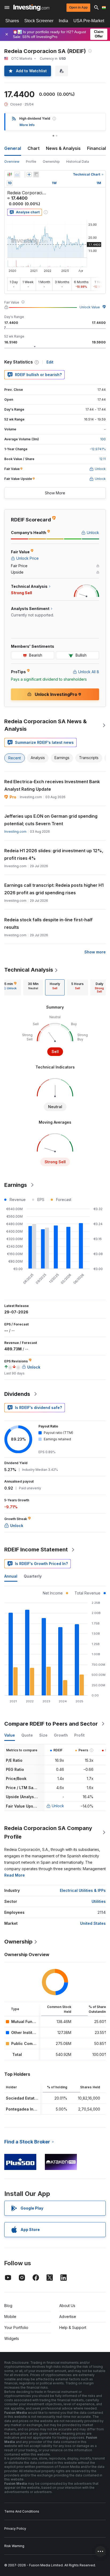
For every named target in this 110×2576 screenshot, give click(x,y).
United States (93, 1923)
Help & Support (73, 2327)
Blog (8, 2306)
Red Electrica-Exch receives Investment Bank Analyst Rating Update (52, 785)
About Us (67, 2306)
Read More (15, 1875)
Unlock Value (90, 307)
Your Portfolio (16, 2327)
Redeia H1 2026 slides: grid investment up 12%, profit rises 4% (54, 854)
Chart (34, 148)
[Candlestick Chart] (10, 175)
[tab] (33, 987)
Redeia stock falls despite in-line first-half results (48, 923)
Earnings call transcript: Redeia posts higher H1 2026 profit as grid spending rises (54, 889)
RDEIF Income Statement (36, 1550)
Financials (98, 148)
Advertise (68, 2316)
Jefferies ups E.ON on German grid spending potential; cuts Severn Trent (51, 820)
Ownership (51, 162)
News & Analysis (63, 148)
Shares (12, 21)
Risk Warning (14, 2546)
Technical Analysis (29, 970)
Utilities (99, 1901)
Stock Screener (39, 21)
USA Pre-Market (89, 21)
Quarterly (33, 1576)
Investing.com (15, 831)
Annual (11, 1576)
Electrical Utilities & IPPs (83, 1890)
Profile (31, 162)
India (63, 21)
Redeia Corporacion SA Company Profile (48, 1832)
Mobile (10, 2316)
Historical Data (78, 162)
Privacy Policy (15, 2528)
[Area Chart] (17, 175)
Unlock (58, 1806)
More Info (27, 125)
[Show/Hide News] (36, 175)
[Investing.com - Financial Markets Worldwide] (31, 7)
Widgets (12, 2338)
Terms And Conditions (22, 2511)
